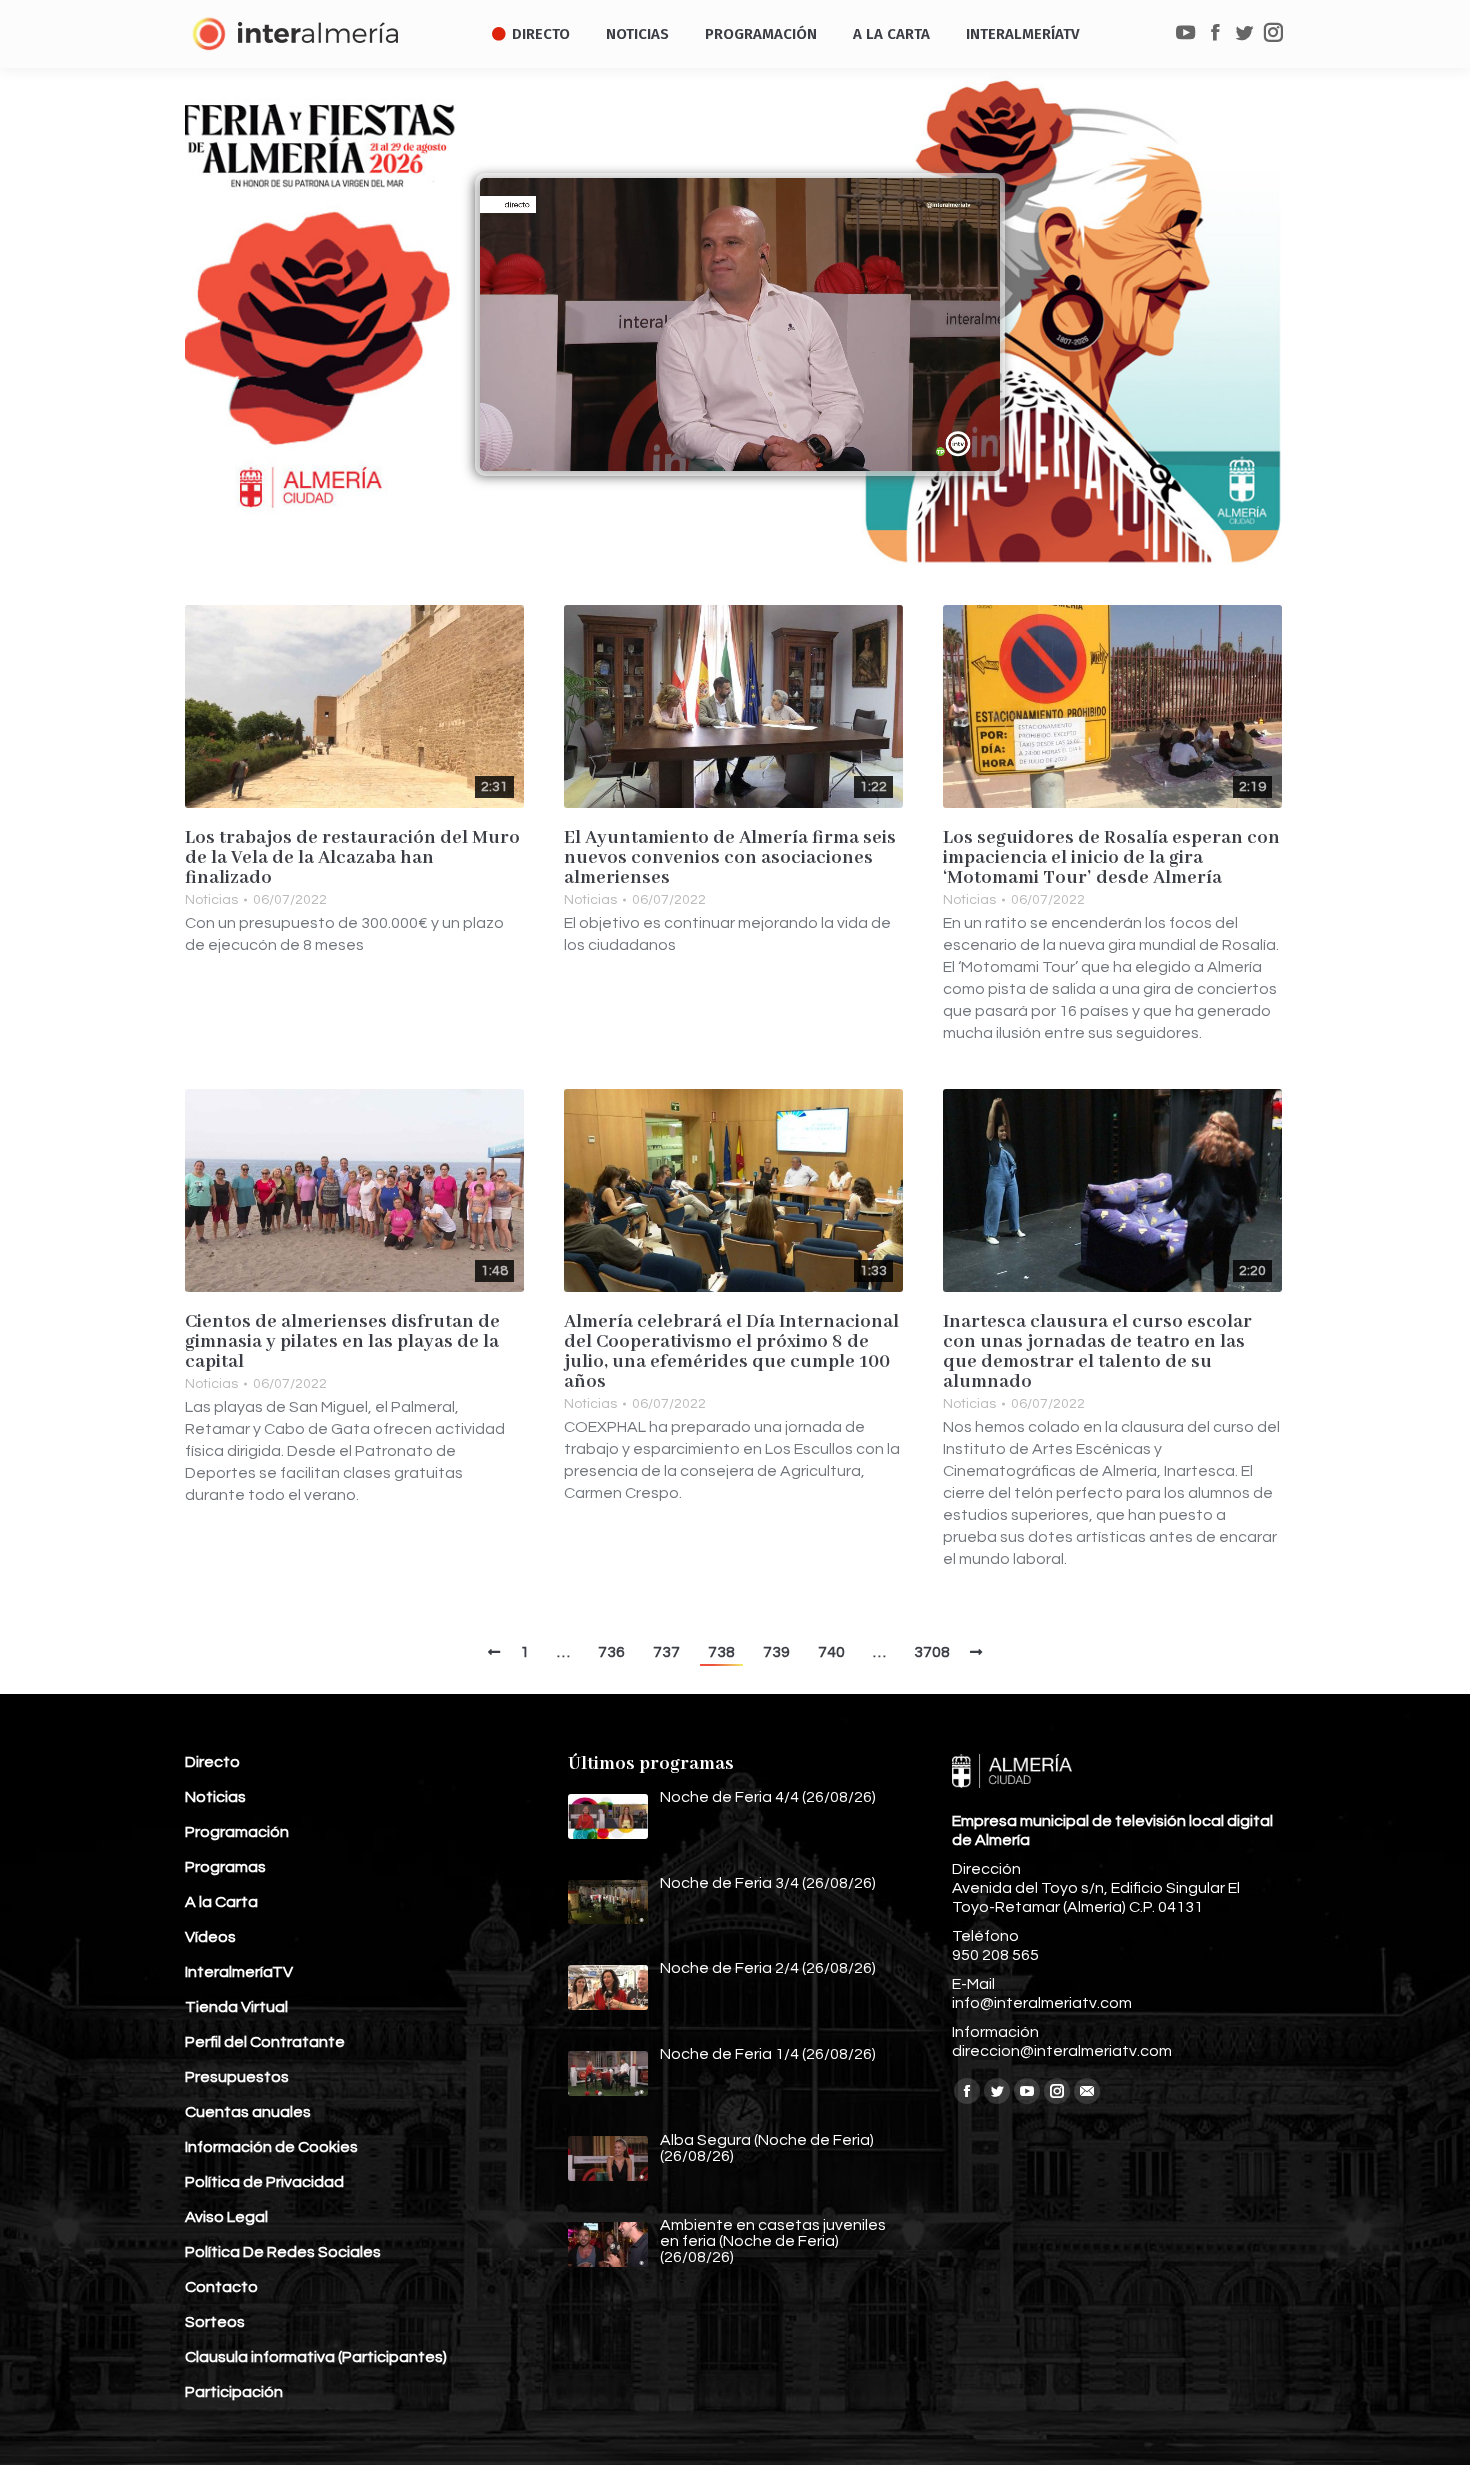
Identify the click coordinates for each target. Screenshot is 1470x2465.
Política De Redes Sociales (283, 2252)
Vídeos (210, 1937)
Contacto (221, 2287)
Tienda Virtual (236, 2007)
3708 (932, 1652)
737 (666, 1652)
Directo (212, 1762)
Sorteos (215, 2322)
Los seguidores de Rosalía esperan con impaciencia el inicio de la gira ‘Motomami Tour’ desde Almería (1111, 858)
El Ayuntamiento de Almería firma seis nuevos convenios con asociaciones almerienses (730, 858)
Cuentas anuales (248, 2112)
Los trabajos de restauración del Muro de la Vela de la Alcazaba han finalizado (352, 858)
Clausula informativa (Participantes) (316, 2357)
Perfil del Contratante (265, 2042)
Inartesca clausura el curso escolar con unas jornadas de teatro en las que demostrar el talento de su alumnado (1097, 1352)
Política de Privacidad (264, 2182)
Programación (237, 1832)
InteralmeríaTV (239, 1972)
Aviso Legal (226, 2217)
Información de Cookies (271, 2147)
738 (721, 1652)
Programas (225, 1867)
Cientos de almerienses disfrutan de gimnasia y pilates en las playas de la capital (342, 1342)
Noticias (211, 900)
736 (611, 1652)
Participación (234, 2392)
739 (776, 1652)
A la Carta (221, 1902)
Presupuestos (237, 2077)
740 (831, 1652)
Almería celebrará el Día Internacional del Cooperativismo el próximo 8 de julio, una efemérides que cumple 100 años (731, 1352)
